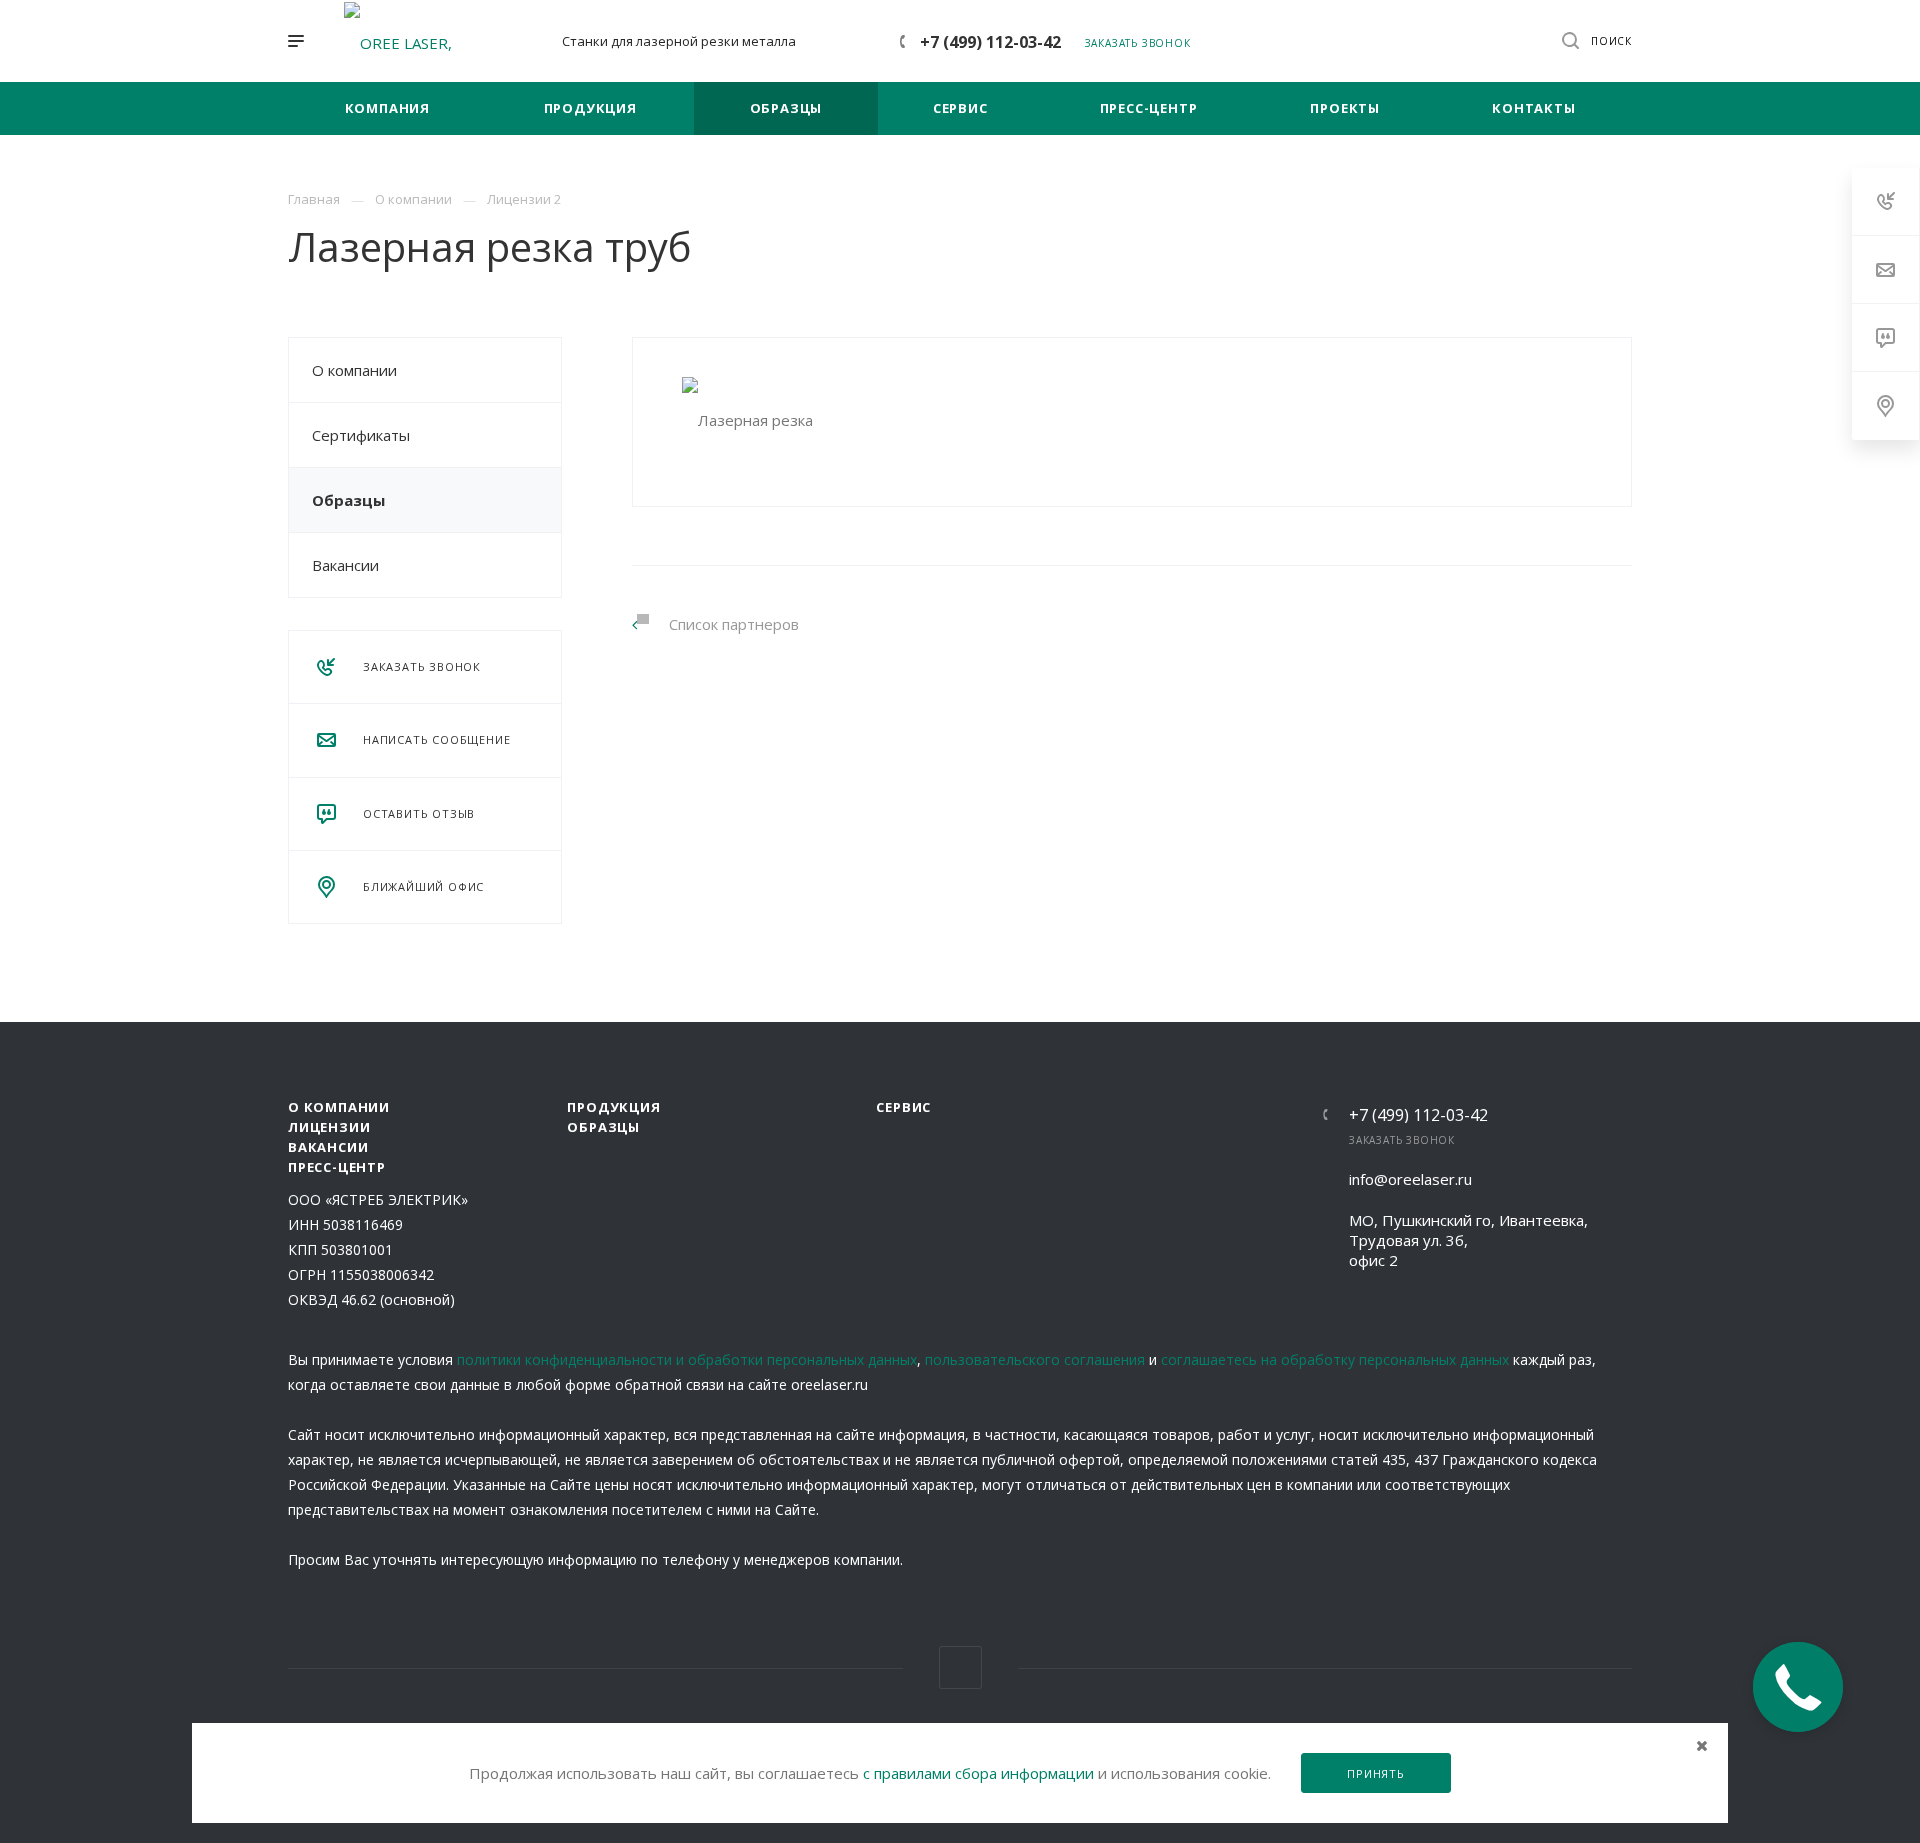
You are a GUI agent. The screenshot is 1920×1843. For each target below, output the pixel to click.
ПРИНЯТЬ (1376, 1773)
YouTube (960, 1667)
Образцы (348, 500)
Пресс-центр (337, 1167)
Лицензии (329, 1127)
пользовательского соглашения (1035, 1359)
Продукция (613, 1107)
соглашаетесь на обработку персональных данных (1335, 1359)
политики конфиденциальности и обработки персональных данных (687, 1359)
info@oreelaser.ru (1410, 1179)
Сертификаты (361, 435)
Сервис (903, 1107)
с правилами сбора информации (978, 1773)
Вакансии (345, 565)
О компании (354, 370)
